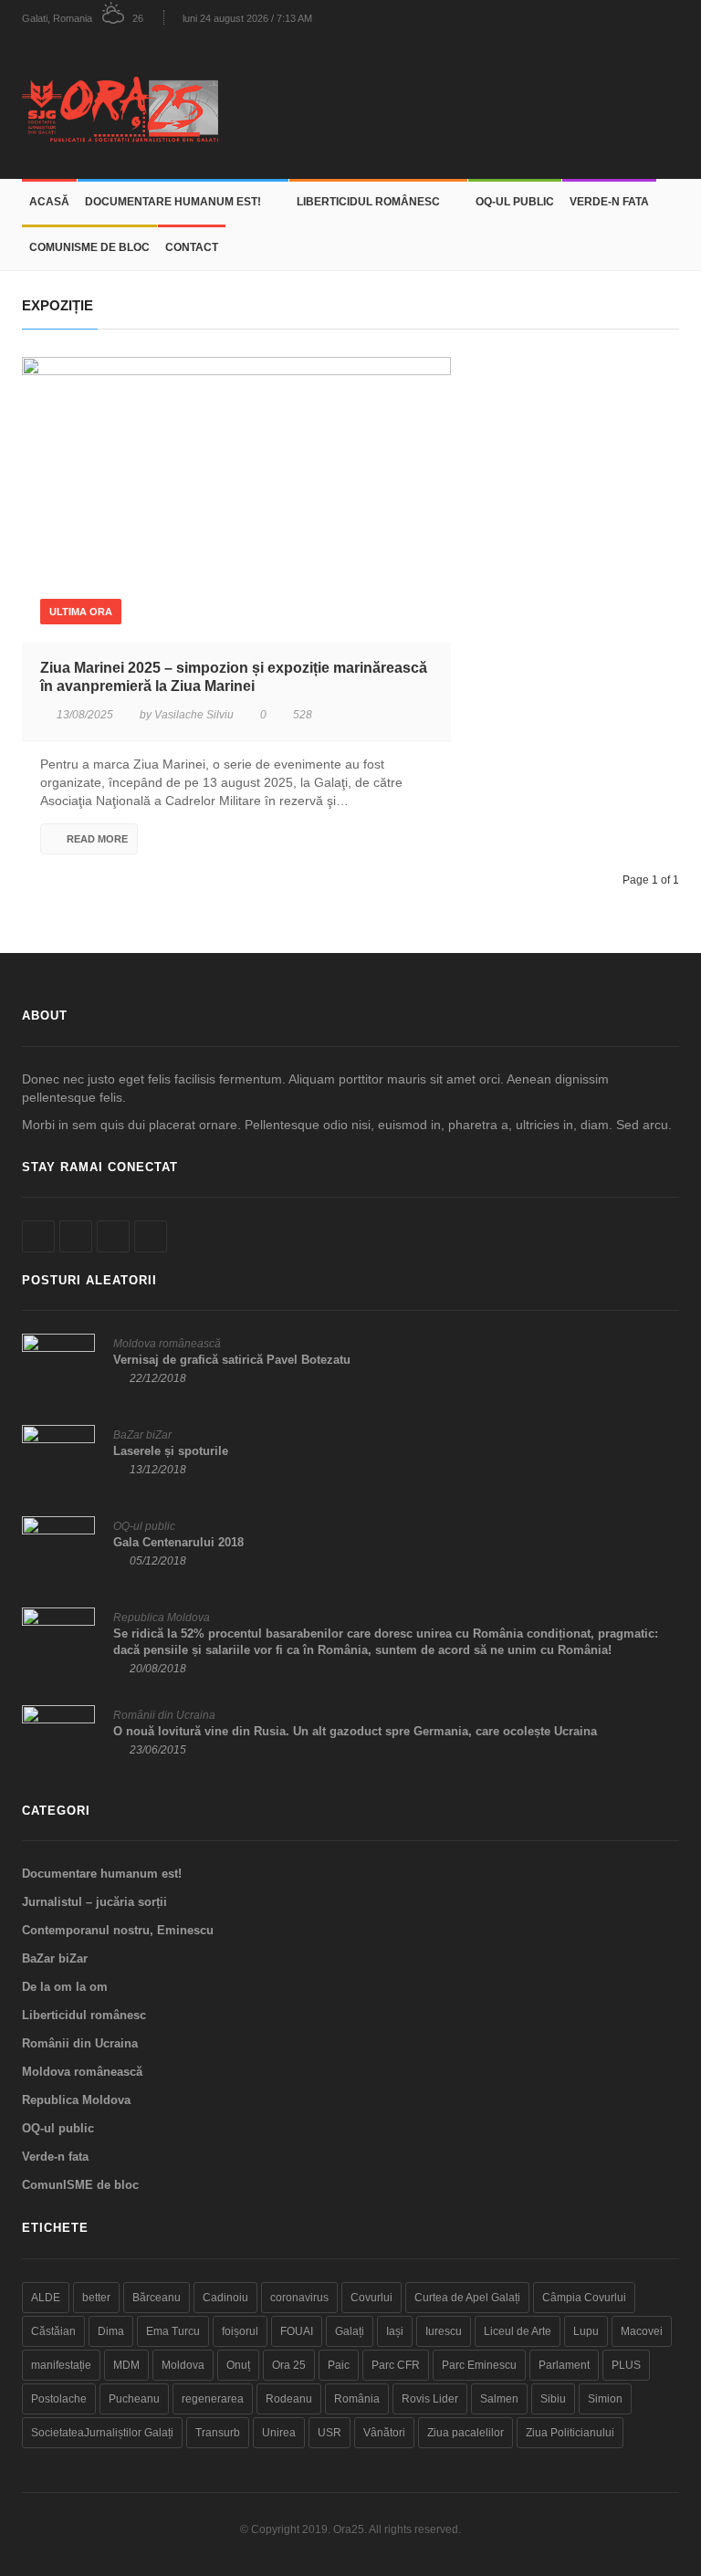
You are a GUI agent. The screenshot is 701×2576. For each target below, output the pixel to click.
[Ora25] (127, 107)
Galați (350, 2331)
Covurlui (371, 2298)
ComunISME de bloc (89, 247)
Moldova (183, 2365)
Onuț (238, 2365)
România (357, 2399)
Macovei (642, 2331)
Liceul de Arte (518, 2331)
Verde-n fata (609, 202)
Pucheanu (134, 2399)
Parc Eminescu (479, 2365)
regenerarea (213, 2399)
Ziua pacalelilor (466, 2433)
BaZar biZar (142, 1435)
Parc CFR (396, 2365)
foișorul (240, 2331)
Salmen (499, 2399)
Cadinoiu (225, 2298)
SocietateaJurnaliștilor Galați (102, 2433)
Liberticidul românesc (368, 202)
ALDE (46, 2298)
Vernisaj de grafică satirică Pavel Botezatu (232, 1360)
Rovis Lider (430, 2399)
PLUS (626, 2365)
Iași (395, 2331)
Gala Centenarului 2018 (178, 1542)
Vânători (384, 2433)
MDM (126, 2365)
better (96, 2298)
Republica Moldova (162, 1618)
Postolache (59, 2399)
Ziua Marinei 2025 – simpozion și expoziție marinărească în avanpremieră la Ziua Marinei (234, 677)
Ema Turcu (173, 2331)
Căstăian (53, 2331)
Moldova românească (167, 1344)
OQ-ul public (515, 202)
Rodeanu (289, 2399)
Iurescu (444, 2331)
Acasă (49, 202)
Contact (192, 247)
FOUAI (297, 2331)
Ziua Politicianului (570, 2433)
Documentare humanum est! (173, 202)
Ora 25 (289, 2365)
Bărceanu (157, 2298)
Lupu (586, 2331)
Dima (111, 2331)
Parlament (564, 2365)
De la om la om (65, 1987)
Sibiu (553, 2399)
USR (330, 2433)
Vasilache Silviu (194, 715)
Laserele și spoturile (171, 1451)
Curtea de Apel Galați (467, 2298)
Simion (605, 2399)
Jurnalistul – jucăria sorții (94, 1902)
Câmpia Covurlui (584, 2298)
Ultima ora (81, 612)
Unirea (279, 2433)
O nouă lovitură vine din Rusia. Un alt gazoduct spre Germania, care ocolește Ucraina (355, 1731)
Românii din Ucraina (164, 1715)
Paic (339, 2365)
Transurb (218, 2433)
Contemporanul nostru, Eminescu (118, 1930)
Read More (97, 839)
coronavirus (299, 2298)
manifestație (61, 2365)
